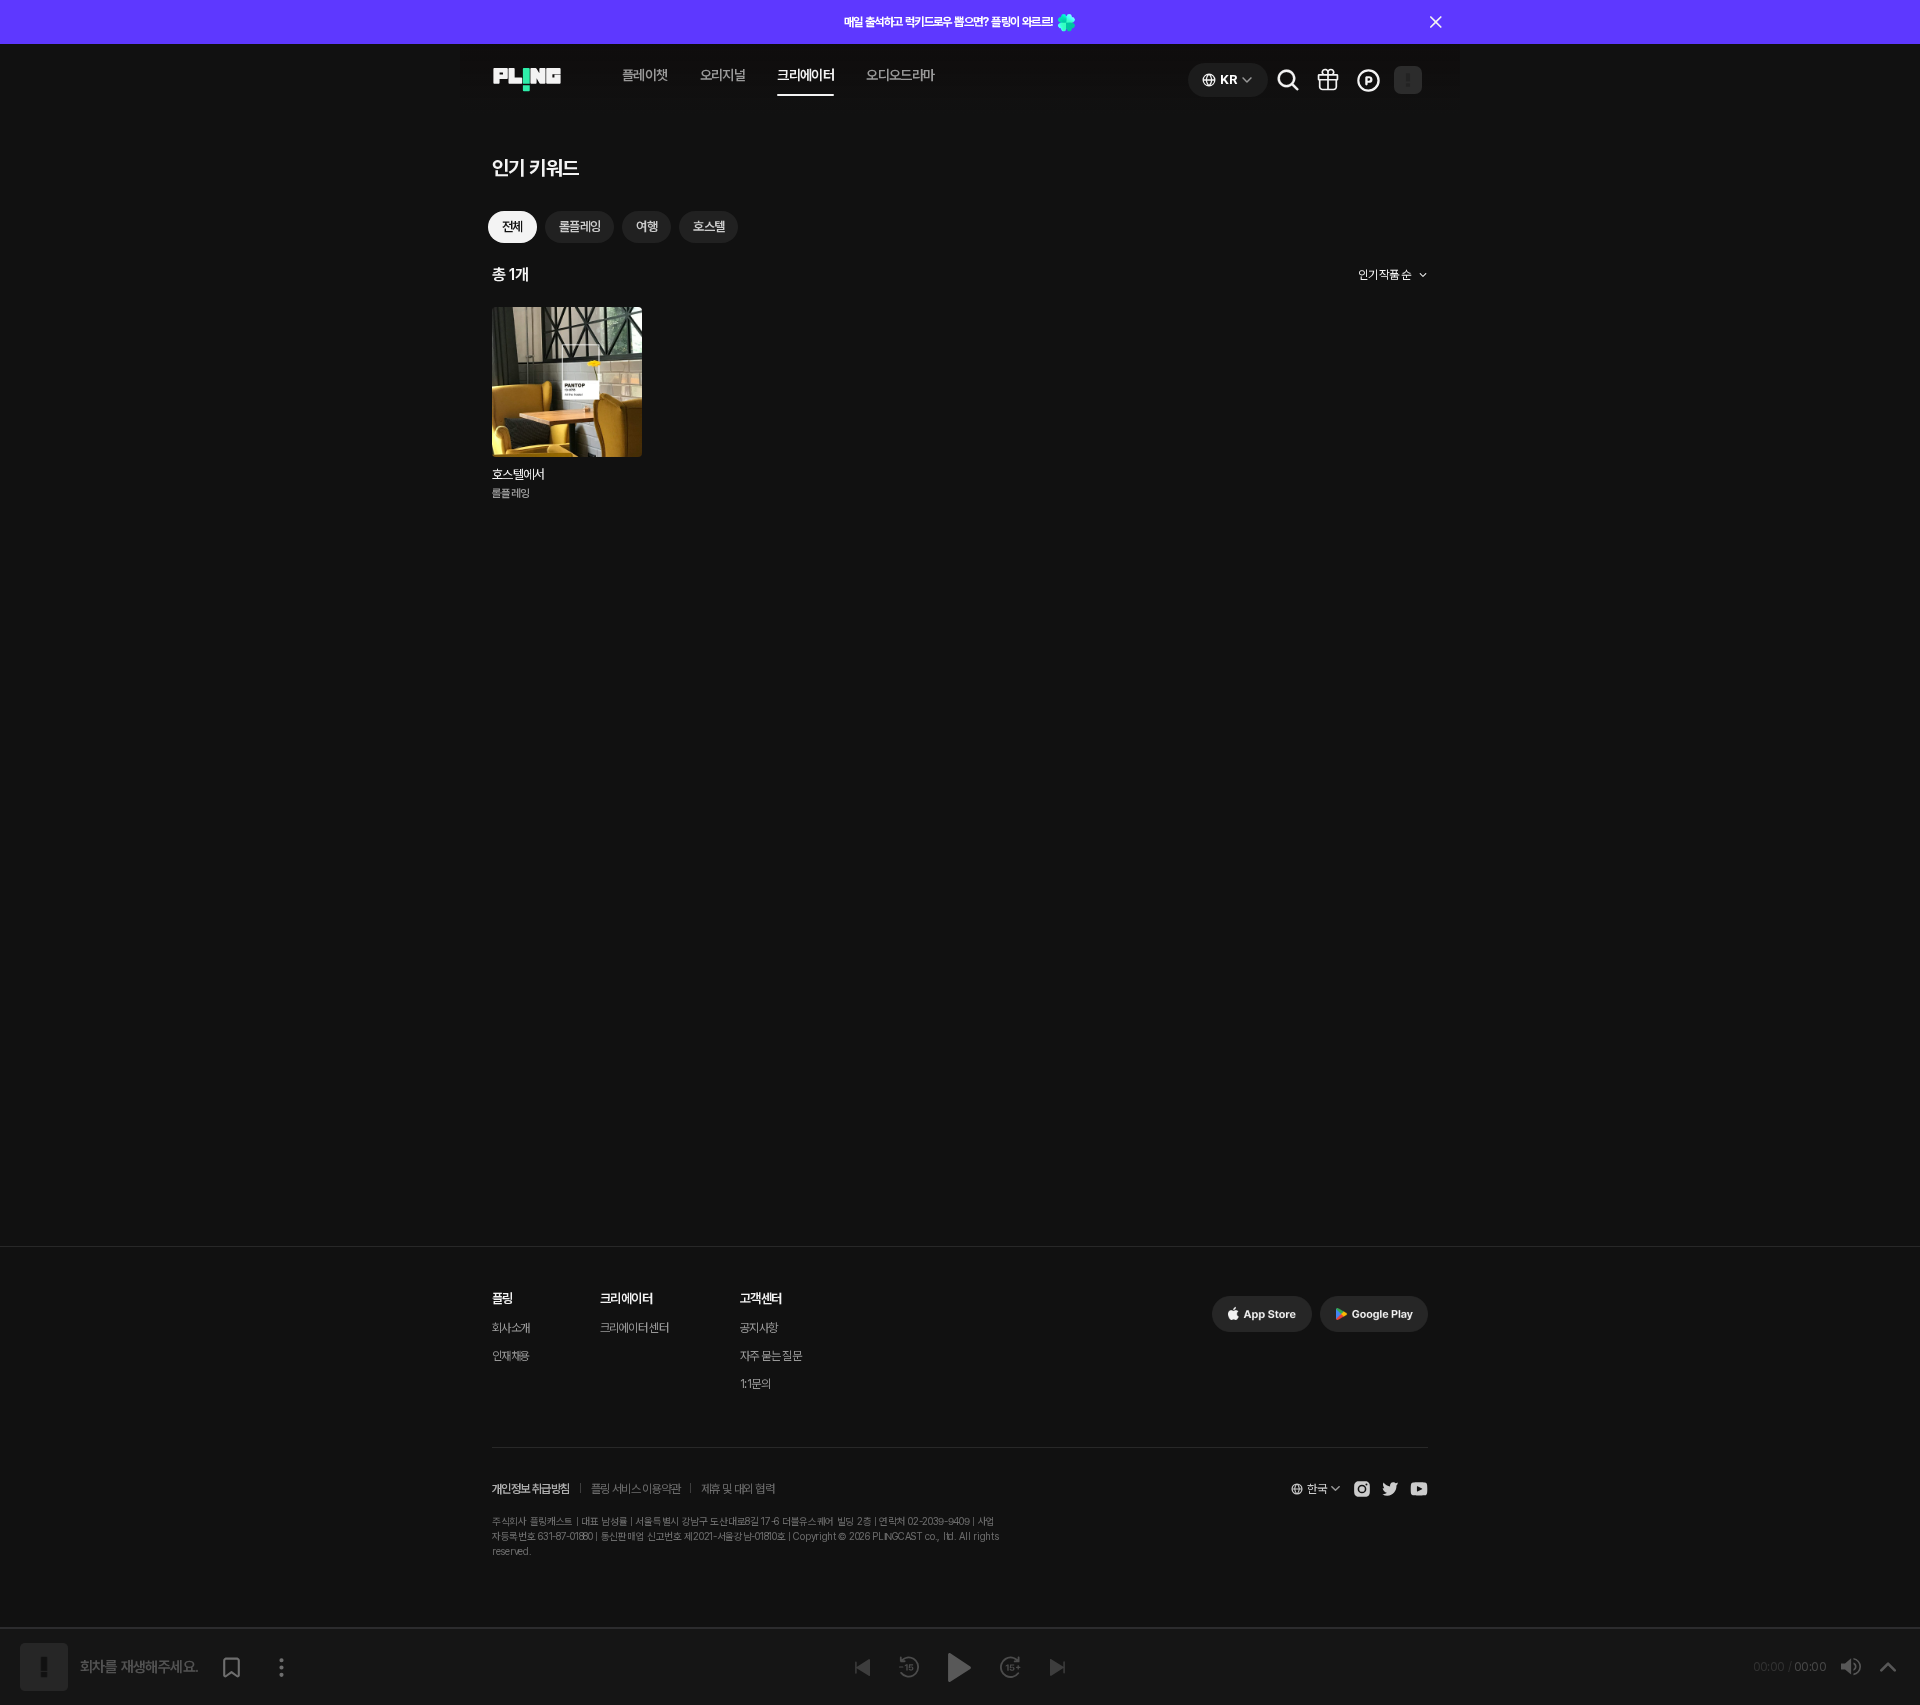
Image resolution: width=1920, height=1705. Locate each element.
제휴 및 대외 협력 (737, 1489)
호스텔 (708, 226)
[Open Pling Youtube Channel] (1419, 1489)
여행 (646, 226)
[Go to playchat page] (527, 80)
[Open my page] (1408, 80)
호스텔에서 (518, 474)
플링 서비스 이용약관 (635, 1489)
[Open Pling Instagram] (1362, 1489)
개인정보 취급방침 (531, 1489)
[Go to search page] (1288, 80)
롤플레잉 (580, 226)
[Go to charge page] (1368, 80)
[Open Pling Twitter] (1390, 1489)
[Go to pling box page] (1328, 80)
